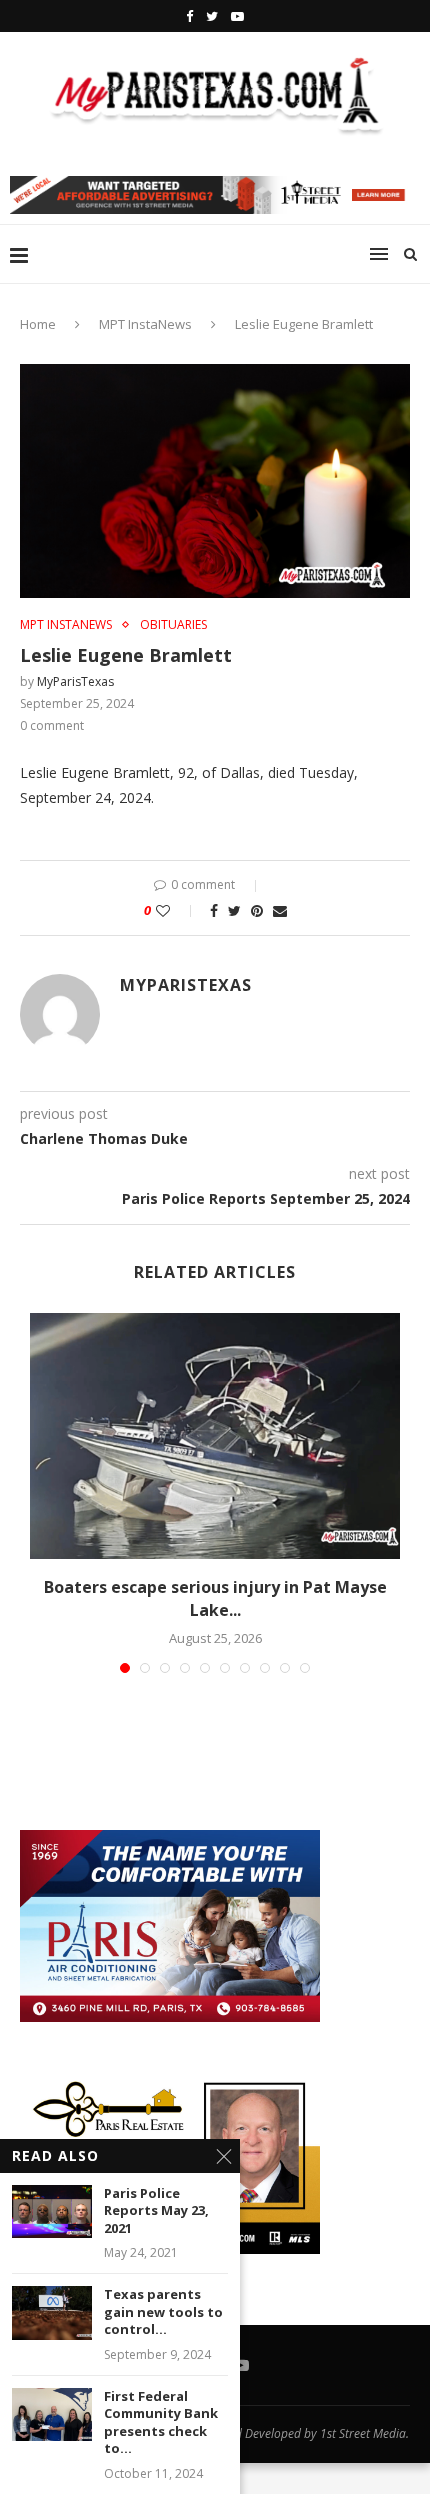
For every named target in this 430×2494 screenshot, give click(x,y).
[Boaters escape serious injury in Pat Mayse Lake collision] (215, 1436)
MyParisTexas (75, 681)
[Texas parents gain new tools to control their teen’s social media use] (52, 2312)
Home (38, 324)
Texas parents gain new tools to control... (163, 2312)
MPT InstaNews (145, 324)
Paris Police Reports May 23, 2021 (156, 2211)
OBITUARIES (173, 625)
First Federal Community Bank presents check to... (161, 2423)
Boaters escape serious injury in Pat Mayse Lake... (215, 1598)
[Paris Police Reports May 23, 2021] (52, 2211)
